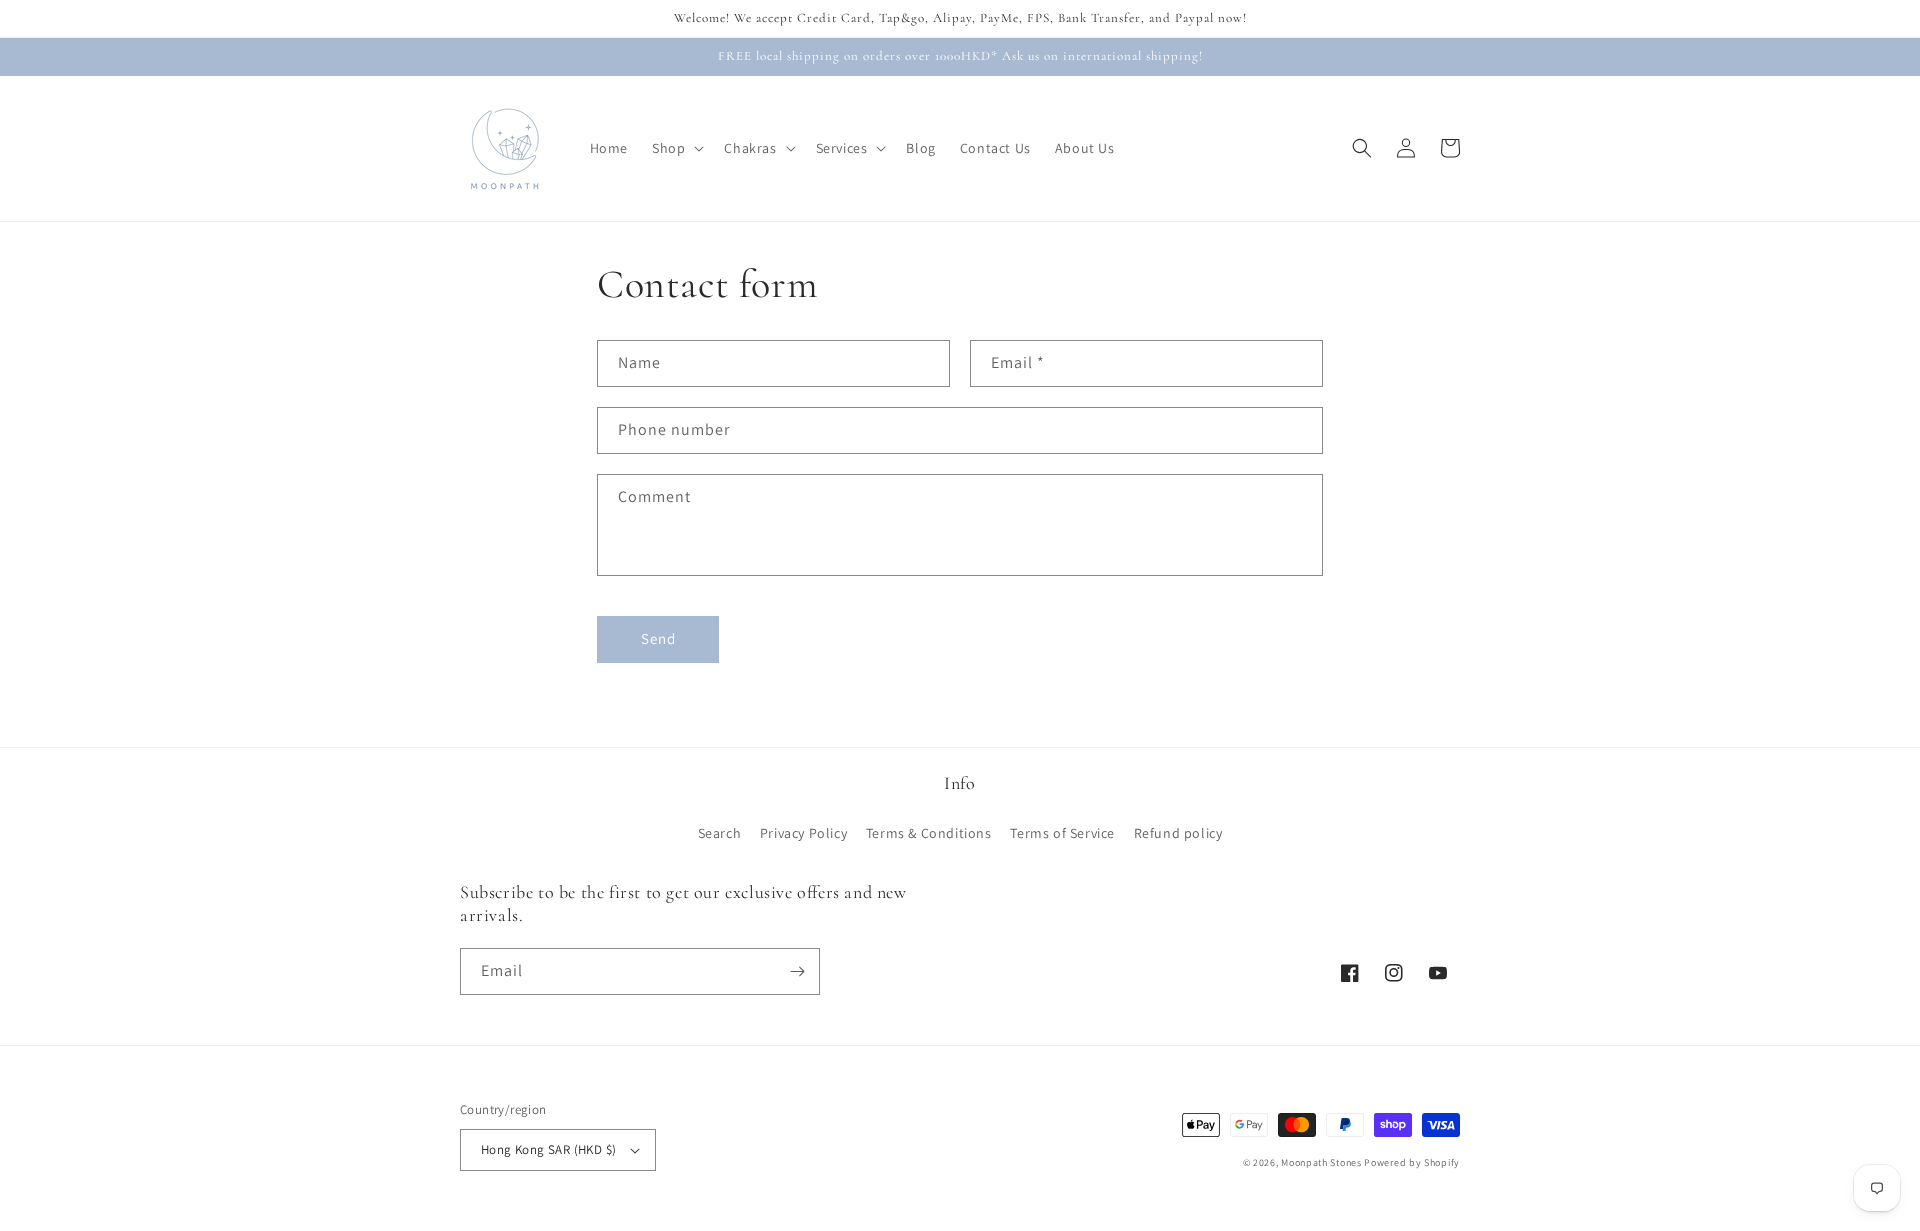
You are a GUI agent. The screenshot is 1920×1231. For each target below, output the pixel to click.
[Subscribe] (797, 971)
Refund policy (1178, 833)
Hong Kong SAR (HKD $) (548, 1149)
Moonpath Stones (1321, 1162)
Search (720, 833)
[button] (676, 148)
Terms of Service (1062, 833)
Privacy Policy (803, 833)
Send (658, 638)
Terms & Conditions (929, 833)
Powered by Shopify (1412, 1162)
